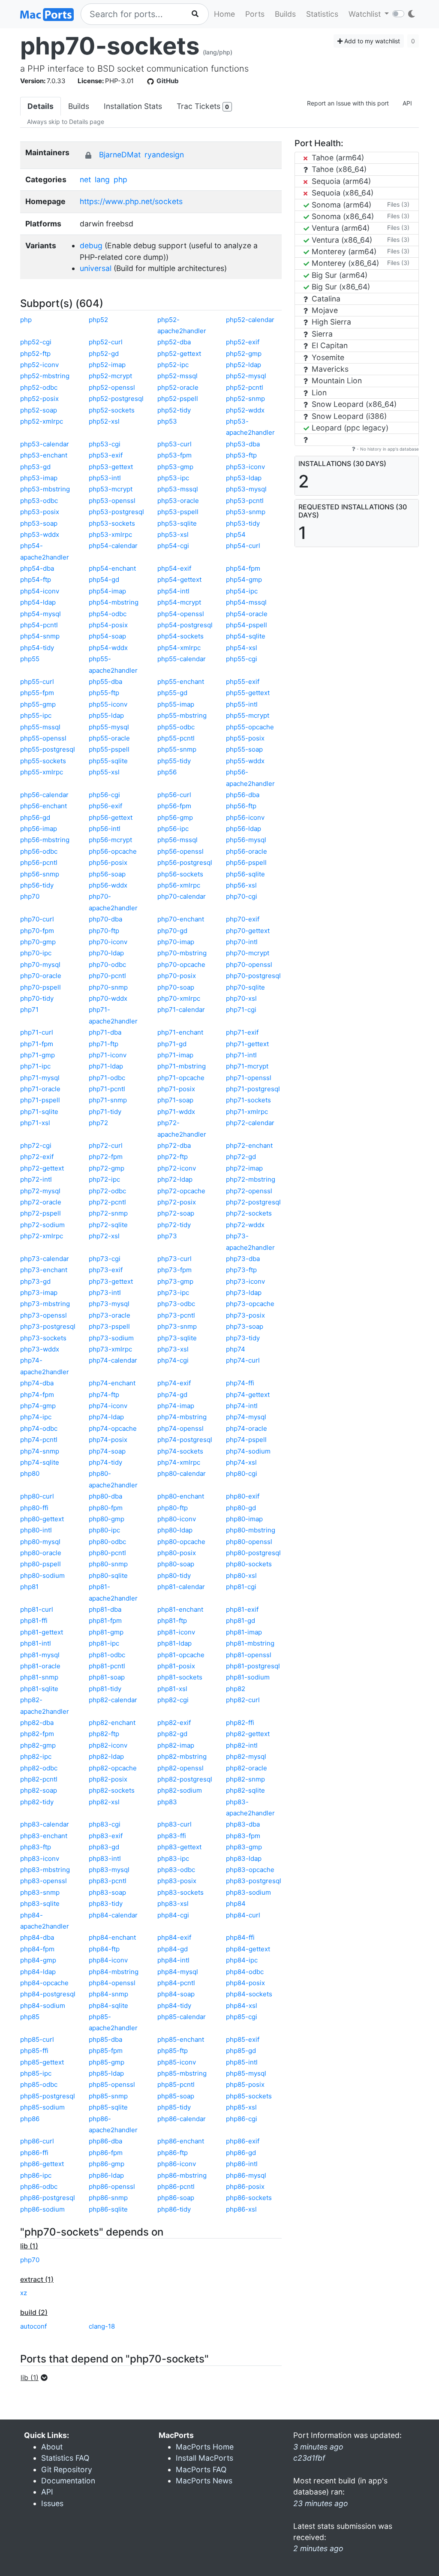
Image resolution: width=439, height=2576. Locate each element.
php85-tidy (174, 2107)
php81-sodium (248, 1677)
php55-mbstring (182, 715)
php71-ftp (104, 1044)
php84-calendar (113, 1915)
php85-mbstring (182, 2073)
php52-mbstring (45, 376)
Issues (52, 2503)
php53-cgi (105, 444)
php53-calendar (45, 444)
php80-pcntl (107, 1553)
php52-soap (39, 410)
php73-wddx (40, 1349)
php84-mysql (178, 1972)
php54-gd (104, 579)
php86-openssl (112, 2186)
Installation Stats (133, 106)
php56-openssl (180, 851)
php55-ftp (104, 693)
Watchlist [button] (366, 14)
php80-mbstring (251, 1530)
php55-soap (244, 749)
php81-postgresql (253, 1666)
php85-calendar (182, 2017)
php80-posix (177, 1553)
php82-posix (108, 1779)
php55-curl (37, 682)
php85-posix (245, 2084)
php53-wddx (40, 534)
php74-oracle (247, 1428)
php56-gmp (175, 817)
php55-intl (242, 704)
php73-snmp (177, 1326)
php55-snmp (177, 749)
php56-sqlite (245, 874)
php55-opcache (250, 727)
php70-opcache (181, 964)
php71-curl (37, 1032)
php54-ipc (242, 591)
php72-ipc (104, 1179)
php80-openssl (249, 1542)
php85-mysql (246, 2073)
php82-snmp (245, 1779)
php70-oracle (41, 976)
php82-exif (174, 1723)
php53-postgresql (116, 512)
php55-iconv (108, 704)
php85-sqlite (108, 2107)
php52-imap (107, 365)
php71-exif (242, 1032)
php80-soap (176, 1564)
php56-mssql (177, 840)
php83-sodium (248, 1892)
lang (102, 179)
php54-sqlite (246, 636)
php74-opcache (113, 1428)
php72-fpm (106, 1157)
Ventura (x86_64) (341, 240)
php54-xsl (242, 648)
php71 (29, 1010)
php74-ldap (106, 1417)
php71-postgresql (253, 1089)
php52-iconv (39, 365)
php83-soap (107, 1892)
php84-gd (173, 1949)
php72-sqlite (108, 1225)
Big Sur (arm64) (338, 275)
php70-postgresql (253, 976)
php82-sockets (112, 1790)
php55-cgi (242, 659)
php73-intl (105, 1293)
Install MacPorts (204, 2458)
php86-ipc (36, 2175)
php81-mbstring (250, 1643)
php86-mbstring (182, 2175)
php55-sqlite (108, 761)
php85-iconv (177, 2062)
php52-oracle (178, 387)
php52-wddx (245, 410)
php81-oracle (40, 1666)
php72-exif (37, 1157)
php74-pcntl (39, 1440)
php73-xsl (173, 1349)
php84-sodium (43, 2006)
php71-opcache (181, 1078)
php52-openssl (112, 387)
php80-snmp (108, 1564)
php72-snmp (108, 1213)
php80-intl (36, 1530)
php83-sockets (180, 1892)
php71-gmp (38, 1055)
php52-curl (106, 342)
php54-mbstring (114, 602)
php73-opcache (250, 1304)
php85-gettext (42, 2062)
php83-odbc (176, 1870)
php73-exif (106, 1270)
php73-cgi (105, 1259)
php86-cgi (242, 2119)
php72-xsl (104, 1236)
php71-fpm (37, 1044)
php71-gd (172, 1044)
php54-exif (174, 568)
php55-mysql (109, 727)
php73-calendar (45, 1259)
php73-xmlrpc (110, 1349)
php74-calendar (113, 1360)
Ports (255, 14)
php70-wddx (108, 998)
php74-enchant (112, 1383)
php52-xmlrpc (42, 421)
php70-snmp (108, 987)
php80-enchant (181, 1496)
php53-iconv (245, 467)
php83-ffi (172, 1836)
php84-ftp (104, 1949)
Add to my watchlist (371, 41)
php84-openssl (112, 1983)
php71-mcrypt (247, 1066)
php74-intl (242, 1406)
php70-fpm (37, 931)
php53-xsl (173, 534)
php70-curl (37, 919)
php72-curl (106, 1145)
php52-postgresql (116, 399)
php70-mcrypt (248, 953)
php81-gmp (106, 1632)
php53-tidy (243, 523)
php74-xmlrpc (179, 1462)
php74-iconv (108, 1406)
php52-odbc (39, 387)
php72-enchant (249, 1145)
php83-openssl (44, 1881)
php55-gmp (38, 704)
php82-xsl (104, 1802)
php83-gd (104, 1847)
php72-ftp (173, 1157)
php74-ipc (36, 1417)
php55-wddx (245, 761)
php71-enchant (180, 1032)
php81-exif (242, 1609)
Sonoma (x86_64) (342, 216)
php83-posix (177, 1881)
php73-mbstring (45, 1304)
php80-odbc (107, 1542)
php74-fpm (37, 1395)
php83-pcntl (108, 1881)
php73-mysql (109, 1304)
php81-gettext (42, 1632)
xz (24, 2293)
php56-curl (174, 795)
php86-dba (105, 2141)
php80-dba (105, 1496)
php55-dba (105, 682)
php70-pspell (41, 987)
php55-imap (176, 704)
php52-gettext (179, 354)
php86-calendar (182, 2119)
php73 (167, 1236)
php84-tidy (174, 2006)
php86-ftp (173, 2153)
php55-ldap (106, 715)
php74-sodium (248, 1451)
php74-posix (108, 1440)
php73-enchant (44, 1270)
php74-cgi (173, 1360)
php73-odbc (176, 1304)
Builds (285, 14)
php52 (98, 320)
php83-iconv (40, 1858)
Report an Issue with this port (348, 103)
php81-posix (176, 1666)
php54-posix (108, 625)
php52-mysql (246, 376)
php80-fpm (106, 1508)
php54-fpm (243, 568)
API (407, 103)
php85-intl (242, 2062)
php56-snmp (40, 874)
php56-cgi (104, 795)
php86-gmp (107, 2164)
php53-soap (39, 523)
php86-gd (241, 2153)
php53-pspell (178, 512)
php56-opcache (113, 851)
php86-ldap (106, 2175)
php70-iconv (108, 942)
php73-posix (245, 1315)
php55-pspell (109, 749)
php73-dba (243, 1259)
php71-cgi (241, 1010)
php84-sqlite (108, 2006)
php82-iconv (108, 1745)
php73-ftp (241, 1270)
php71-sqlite (39, 1112)
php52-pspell (178, 399)
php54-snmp (40, 636)
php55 (30, 659)
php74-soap (107, 1451)
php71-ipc (35, 1066)
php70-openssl (249, 964)
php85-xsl (241, 2107)
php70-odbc (107, 964)
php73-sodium (111, 1338)
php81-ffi (34, 1621)
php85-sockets (249, 2096)
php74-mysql (246, 1417)
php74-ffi (240, 1383)
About (52, 2447)
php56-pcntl (39, 862)
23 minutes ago (321, 2503)
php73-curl (174, 1259)
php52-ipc (173, 365)
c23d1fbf (309, 2458)
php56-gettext (111, 817)
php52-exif (243, 342)
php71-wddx (176, 1112)
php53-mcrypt (111, 489)
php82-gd (172, 1734)
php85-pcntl (176, 2084)
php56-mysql (246, 840)
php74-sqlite (40, 1462)
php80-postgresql (253, 1553)
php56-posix (108, 862)
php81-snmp (39, 1677)
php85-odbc (39, 2084)
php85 (30, 2017)
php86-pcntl (176, 2186)
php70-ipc (36, 953)
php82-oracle (247, 1768)
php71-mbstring (182, 1066)
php (120, 179)
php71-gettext (247, 1044)
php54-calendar (113, 546)
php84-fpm (37, 1949)
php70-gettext (248, 931)
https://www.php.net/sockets (131, 201)
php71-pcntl (107, 1089)
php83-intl (105, 1858)
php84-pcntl (176, 1983)
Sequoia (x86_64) (341, 193)
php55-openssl (43, 738)
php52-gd (104, 354)
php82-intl (242, 1745)
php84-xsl (242, 2006)
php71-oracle (40, 1089)
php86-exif (243, 2141)
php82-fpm (37, 1734)
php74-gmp (38, 1406)
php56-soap (107, 874)
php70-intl (242, 942)
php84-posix (245, 1983)
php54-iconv (40, 591)
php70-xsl (241, 998)
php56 (167, 772)
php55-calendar (182, 659)
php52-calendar (250, 320)
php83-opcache (250, 1870)
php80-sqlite (108, 1575)
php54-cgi (173, 546)
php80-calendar (182, 1473)
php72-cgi (36, 1145)
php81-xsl (172, 1689)
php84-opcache (44, 1983)
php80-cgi (242, 1473)
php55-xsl (104, 772)
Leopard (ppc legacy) (349, 428)
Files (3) (398, 204)
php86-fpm (106, 2153)
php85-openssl (112, 2084)
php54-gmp (244, 579)
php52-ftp (35, 354)
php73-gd (35, 1281)
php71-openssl (249, 1078)
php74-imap (176, 1406)
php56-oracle (247, 851)
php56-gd (35, 817)
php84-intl (173, 1960)
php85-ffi (34, 2051)
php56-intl (105, 829)
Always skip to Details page (66, 122)
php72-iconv (177, 1168)
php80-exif (243, 1496)
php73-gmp (175, 1281)
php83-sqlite (40, 1903)
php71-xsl (35, 1123)
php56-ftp (241, 806)
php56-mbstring (45, 840)
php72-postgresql (253, 1202)
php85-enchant (181, 2039)
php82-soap (39, 1790)
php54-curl (243, 546)
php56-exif (105, 806)
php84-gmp (38, 1960)
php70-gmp (38, 942)
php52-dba (174, 342)
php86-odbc (39, 2186)
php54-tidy (37, 648)
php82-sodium (180, 1790)
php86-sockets (249, 2198)
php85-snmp (108, 2096)
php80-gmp (107, 1519)
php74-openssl (180, 1428)
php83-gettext (179, 1847)
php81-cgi (241, 1587)
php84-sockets (249, 1994)
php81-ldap (174, 1643)
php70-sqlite (245, 987)
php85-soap (176, 2096)
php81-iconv (176, 1632)
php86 (30, 2119)
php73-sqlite (177, 1338)
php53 (167, 421)
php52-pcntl (245, 387)
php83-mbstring (45, 1870)
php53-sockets (112, 523)
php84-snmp (108, 1994)
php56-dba (243, 795)
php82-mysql (246, 1756)
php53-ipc (173, 478)
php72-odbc (107, 1191)
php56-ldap (244, 829)
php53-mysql (246, 489)
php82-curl (243, 1700)
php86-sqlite (108, 2209)
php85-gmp (107, 2062)
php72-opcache (181, 1191)
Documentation (68, 2481)
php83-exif (106, 1836)
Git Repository (67, 2469)
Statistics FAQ (65, 2458)
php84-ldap (38, 1972)
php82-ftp (104, 1734)
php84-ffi (240, 1937)
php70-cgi (242, 896)
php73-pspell (109, 1326)
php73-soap (245, 1326)
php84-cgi (173, 1915)
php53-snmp (246, 512)
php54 (236, 534)
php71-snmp (108, 1100)
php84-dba (37, 1937)
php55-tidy (174, 761)
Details (41, 106)
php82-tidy (37, 1802)
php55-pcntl (176, 738)
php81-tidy (105, 1689)
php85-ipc (36, 2073)
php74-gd (172, 1395)
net (85, 179)
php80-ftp (173, 1508)
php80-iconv (177, 1519)
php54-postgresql (185, 625)
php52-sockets (112, 410)
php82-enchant (112, 1723)
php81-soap (107, 1677)
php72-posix (177, 1202)
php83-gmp (244, 1847)
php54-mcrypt (179, 602)
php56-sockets (180, 874)
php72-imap (244, 1168)
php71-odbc (107, 1078)
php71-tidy (105, 1112)
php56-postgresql (185, 862)
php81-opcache (181, 1655)
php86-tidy (174, 2209)
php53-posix (40, 512)
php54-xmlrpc (179, 648)
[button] (37, 2377)
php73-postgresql (48, 1326)
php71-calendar (181, 1010)
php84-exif (174, 1937)
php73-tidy (243, 1338)
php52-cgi (36, 342)
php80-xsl (241, 1575)
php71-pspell (40, 1100)
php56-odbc (39, 851)
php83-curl (174, 1824)
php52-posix (39, 399)
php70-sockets (110, 46)
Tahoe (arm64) (337, 158)
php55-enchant (181, 682)
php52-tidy (174, 410)
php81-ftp (172, 1621)
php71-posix (176, 1089)
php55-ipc (36, 715)
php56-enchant (44, 806)
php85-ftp (173, 2051)
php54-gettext (179, 579)
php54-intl (173, 591)
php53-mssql (178, 489)
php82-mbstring (182, 1756)
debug (91, 245)
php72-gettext (42, 1168)
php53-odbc (39, 501)
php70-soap (176, 987)
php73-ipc (173, 1293)
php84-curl (243, 1915)
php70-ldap (106, 953)
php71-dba (105, 1032)
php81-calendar (181, 1587)
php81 (29, 1587)
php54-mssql (246, 602)
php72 (98, 1123)
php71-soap (175, 1100)
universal (96, 268)
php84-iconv (108, 1960)
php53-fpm (174, 455)
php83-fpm (243, 1836)
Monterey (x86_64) (344, 263)
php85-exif (243, 2039)
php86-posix (245, 2186)
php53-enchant (44, 455)
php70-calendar (182, 896)
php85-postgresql (48, 2096)
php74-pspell (246, 1440)
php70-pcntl (107, 976)
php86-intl (242, 2164)
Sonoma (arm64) (340, 205)
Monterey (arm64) (343, 251)
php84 (236, 1903)
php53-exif (106, 455)
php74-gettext (248, 1395)
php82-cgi (173, 1700)
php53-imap (39, 478)
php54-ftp (36, 579)
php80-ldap (175, 1530)
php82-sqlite (245, 1790)
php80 (30, 1473)
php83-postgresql (254, 1881)
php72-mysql (40, 1191)
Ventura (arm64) (340, 228)
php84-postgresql (48, 1994)
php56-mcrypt (110, 840)
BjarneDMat (120, 155)
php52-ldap (244, 365)
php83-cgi (105, 1824)
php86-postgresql (48, 2198)
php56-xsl (241, 885)
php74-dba (37, 1383)
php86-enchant (181, 2141)
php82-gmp (38, 1745)
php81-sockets (180, 1677)
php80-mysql (40, 1542)
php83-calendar (45, 1824)
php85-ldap (106, 2073)
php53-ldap (244, 478)
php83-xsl (173, 1903)
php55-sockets (43, 761)
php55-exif (243, 682)
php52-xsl (104, 421)
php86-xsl (241, 2209)
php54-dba (37, 568)
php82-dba (37, 1723)
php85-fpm (106, 2051)
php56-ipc (173, 829)
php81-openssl (249, 1655)
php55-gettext (248, 693)
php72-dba (174, 1145)
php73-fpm (174, 1270)
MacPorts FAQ (201, 2469)
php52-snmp (245, 399)
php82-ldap (106, 1756)
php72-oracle (41, 1202)
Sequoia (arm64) (340, 181)
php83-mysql (109, 1870)
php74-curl (243, 1360)
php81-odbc (107, 1655)
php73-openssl (44, 1315)
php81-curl (37, 1609)
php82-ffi (240, 1723)
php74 (236, 1349)
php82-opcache (113, 1768)
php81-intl (36, 1643)
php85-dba (105, 2039)
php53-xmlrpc (110, 534)
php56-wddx (108, 885)
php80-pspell (41, 1564)
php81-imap (244, 1632)
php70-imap (176, 942)
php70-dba (105, 919)
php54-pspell (247, 625)
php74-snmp (40, 1451)
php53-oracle (178, 501)
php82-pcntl (39, 1779)
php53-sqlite (177, 523)
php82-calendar (113, 1700)
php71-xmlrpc (247, 1112)
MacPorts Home (205, 2447)
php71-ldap (106, 1066)
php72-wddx (245, 1225)
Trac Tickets (203, 106)
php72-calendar (250, 1123)
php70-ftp (104, 931)
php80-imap (244, 1519)
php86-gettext (42, 2164)
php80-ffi (34, 1508)
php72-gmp (107, 1168)
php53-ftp (241, 455)
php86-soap (176, 2198)
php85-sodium (42, 2107)
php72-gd (241, 1157)
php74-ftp (104, 1395)
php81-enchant (180, 1609)
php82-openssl (180, 1768)
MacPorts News (204, 2481)
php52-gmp (244, 354)
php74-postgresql (185, 1440)
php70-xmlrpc (179, 998)
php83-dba (243, 1824)
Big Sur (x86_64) (340, 287)
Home (224, 14)
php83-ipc (173, 1858)
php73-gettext (111, 1281)
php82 (236, 1689)
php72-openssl (249, 1191)
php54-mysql (41, 614)
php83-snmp (40, 1892)
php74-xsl (241, 1462)
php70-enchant (181, 919)
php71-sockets (248, 1100)
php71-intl (241, 1055)
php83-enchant (44, 1836)
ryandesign (164, 155)
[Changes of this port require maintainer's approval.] (88, 155)
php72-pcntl (107, 1202)
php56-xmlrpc (179, 885)
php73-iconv (245, 1281)
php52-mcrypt (110, 376)
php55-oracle (109, 738)
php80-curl (37, 1496)
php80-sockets (249, 1564)
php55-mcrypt (248, 715)
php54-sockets (180, 636)
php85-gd (241, 2051)
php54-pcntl (39, 625)
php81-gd (241, 1621)
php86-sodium (42, 2209)
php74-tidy (105, 1462)
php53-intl (105, 478)
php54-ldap (38, 602)
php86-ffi (34, 2153)
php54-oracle (247, 614)
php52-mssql (177, 376)
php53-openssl (112, 501)
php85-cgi (242, 2017)
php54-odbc (108, 614)
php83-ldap (244, 1858)
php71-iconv (108, 1055)
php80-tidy (174, 1575)
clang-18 (102, 2326)
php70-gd (172, 931)
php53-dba (243, 444)
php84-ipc (242, 1960)
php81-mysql (40, 1655)
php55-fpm (37, 693)
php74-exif (174, 1383)
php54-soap (107, 636)
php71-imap (175, 1055)
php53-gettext (111, 467)
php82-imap (176, 1745)
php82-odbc (39, 1768)
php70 (30, 896)
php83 (167, 1802)
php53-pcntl (245, 501)
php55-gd (172, 693)
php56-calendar (44, 795)
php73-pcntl (176, 1315)
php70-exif (243, 919)
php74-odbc (39, 1428)
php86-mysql (246, 2175)
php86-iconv (177, 2164)
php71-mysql (40, 1078)
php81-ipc (104, 1643)
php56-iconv (245, 817)
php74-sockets (180, 1451)
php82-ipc (36, 1756)
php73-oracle (110, 1315)
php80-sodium (42, 1575)
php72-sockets (249, 1213)
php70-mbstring (182, 953)
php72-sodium (42, 1225)
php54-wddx (108, 648)
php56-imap (39, 829)
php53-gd (35, 467)
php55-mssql (40, 727)
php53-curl (174, 444)
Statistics (322, 14)
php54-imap (107, 591)
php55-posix (245, 738)
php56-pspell (246, 862)
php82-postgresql (185, 1779)
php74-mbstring (182, 1417)
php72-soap (176, 1213)
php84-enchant (112, 1937)
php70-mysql (40, 964)
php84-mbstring (114, 1972)
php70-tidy (37, 998)
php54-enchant (112, 568)
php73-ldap (244, 1293)
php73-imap (39, 1293)
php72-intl (36, 1179)
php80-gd (241, 1508)
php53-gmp (175, 467)
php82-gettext (248, 1734)
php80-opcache (181, 1542)
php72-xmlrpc (42, 1236)
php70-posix (177, 976)
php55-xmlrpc (42, 772)
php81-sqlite (39, 1689)
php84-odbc (245, 1972)
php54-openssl (181, 614)
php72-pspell (41, 1213)
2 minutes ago (318, 2548)
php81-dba (105, 1609)
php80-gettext (42, 1519)
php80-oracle (41, 1553)
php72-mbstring (251, 1179)
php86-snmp (108, 2198)
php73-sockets (43, 1338)
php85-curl (37, 2039)
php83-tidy (106, 1903)
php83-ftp (36, 1847)
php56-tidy (37, 885)
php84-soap (176, 1994)
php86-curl (37, 2141)
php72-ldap (175, 1179)
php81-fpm (105, 1621)
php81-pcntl (107, 1666)
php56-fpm (174, 806)
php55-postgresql (48, 749)
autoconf (33, 2326)
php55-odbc (176, 727)
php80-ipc (104, 1530)
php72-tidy (174, 1225)
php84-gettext (248, 1949)
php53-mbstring (45, 489)
